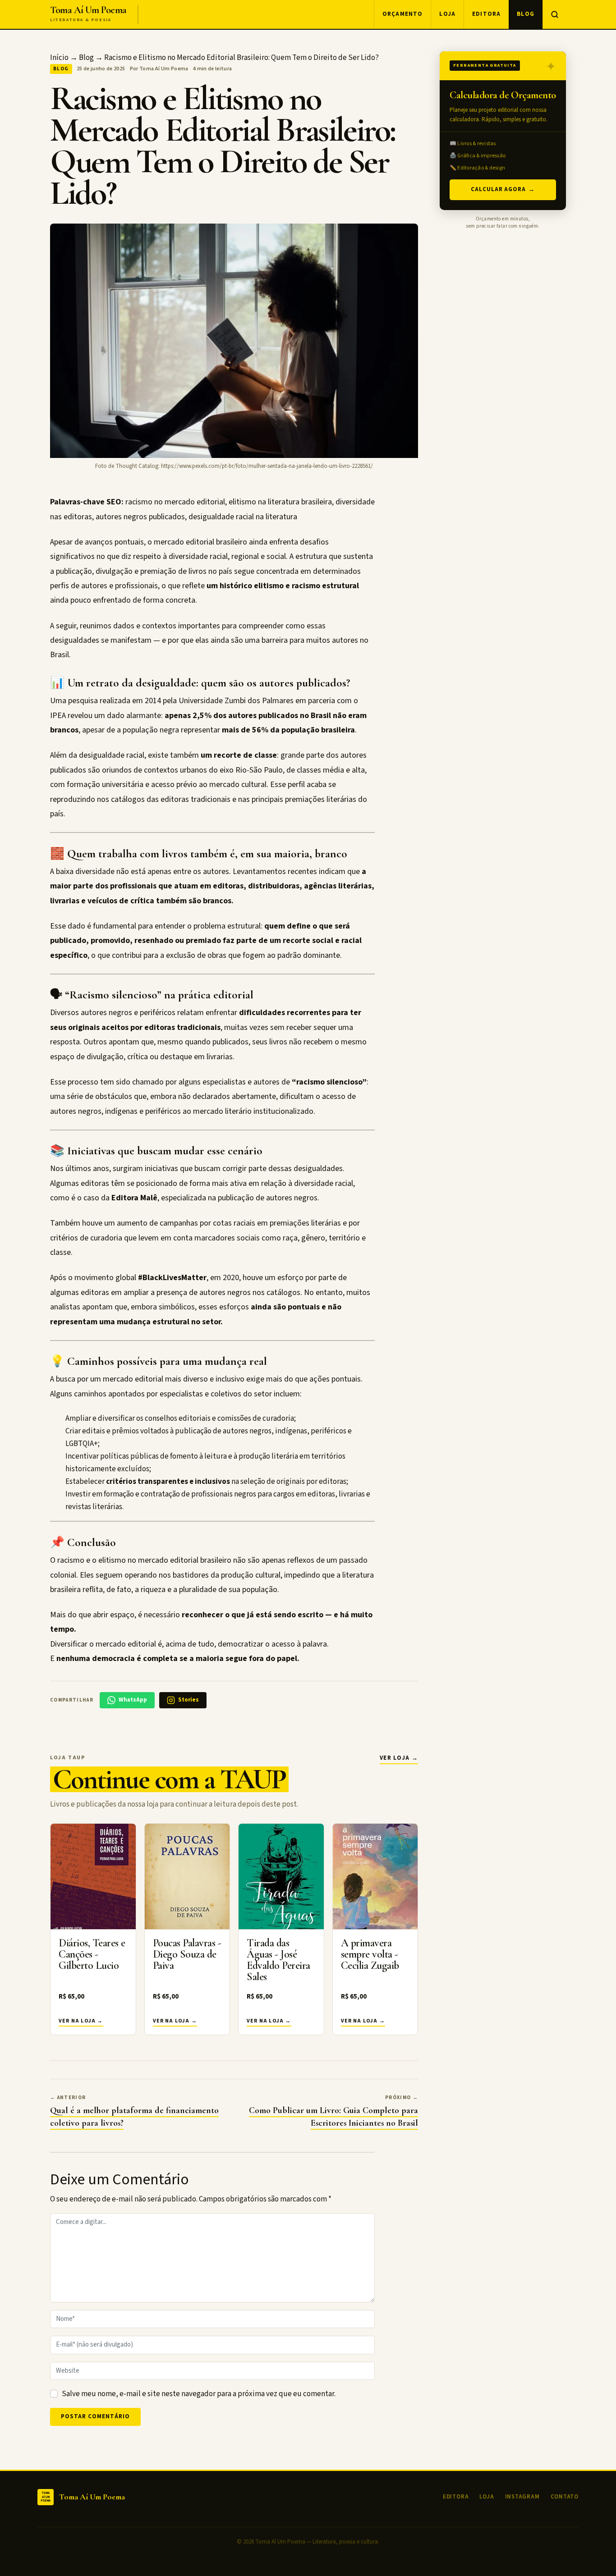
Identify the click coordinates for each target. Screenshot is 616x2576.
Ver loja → (399, 1758)
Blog (526, 14)
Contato (565, 2497)
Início (59, 58)
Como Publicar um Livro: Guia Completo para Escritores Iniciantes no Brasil (333, 2117)
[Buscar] (554, 14)
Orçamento (403, 14)
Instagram (522, 2497)
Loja (447, 14)
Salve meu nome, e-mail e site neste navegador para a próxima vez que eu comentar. (199, 2394)
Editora (486, 14)
